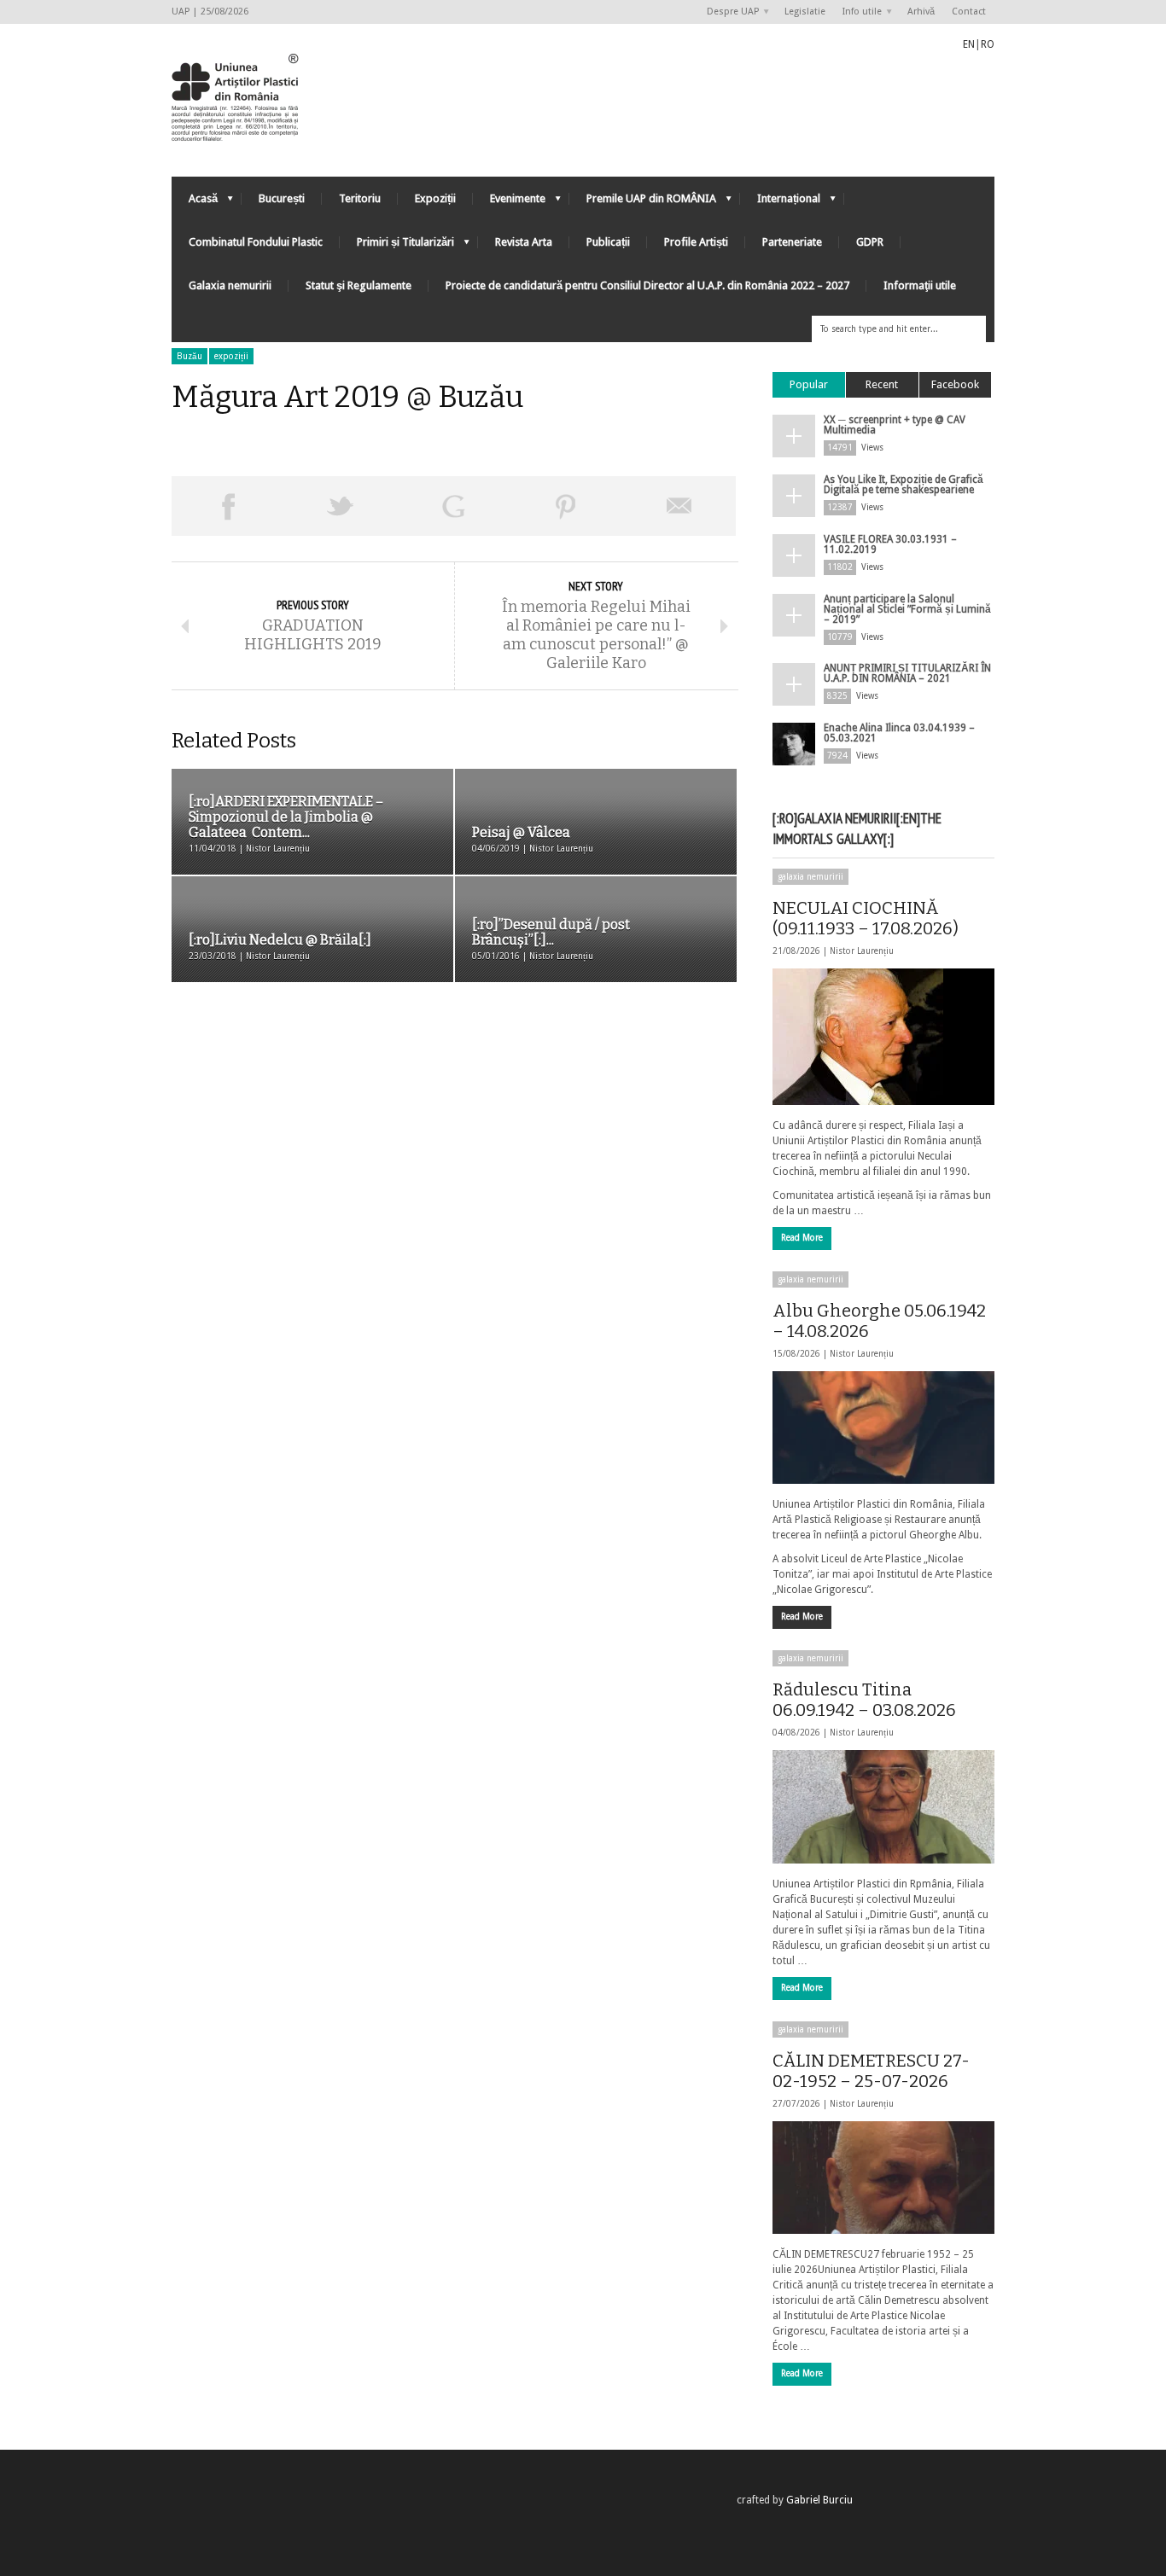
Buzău (189, 356)
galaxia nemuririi (810, 877)
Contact (969, 12)
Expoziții (435, 198)
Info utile (858, 12)
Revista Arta (524, 242)
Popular (809, 384)
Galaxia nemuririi (230, 285)
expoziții (231, 356)
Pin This (566, 506)
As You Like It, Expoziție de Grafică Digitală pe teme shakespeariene (904, 485)
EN (969, 44)
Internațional (780, 203)
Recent (882, 384)
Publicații (608, 242)
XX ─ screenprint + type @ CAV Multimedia (895, 425)
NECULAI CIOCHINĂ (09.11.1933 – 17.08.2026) (866, 918)
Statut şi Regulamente (359, 285)
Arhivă (921, 12)
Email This (679, 506)
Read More (802, 1238)
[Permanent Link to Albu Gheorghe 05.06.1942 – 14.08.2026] (883, 1428)
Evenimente (509, 203)
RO (988, 44)
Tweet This (341, 506)
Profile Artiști (696, 242)
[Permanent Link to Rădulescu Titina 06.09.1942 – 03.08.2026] (883, 1806)
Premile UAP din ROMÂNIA (643, 203)
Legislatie (805, 12)
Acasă (195, 203)
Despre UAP (729, 12)
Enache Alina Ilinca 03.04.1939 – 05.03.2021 (899, 733)
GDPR (870, 242)
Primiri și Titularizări (397, 246)
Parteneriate (792, 242)
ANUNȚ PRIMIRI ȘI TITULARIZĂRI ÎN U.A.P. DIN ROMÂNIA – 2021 (907, 673)
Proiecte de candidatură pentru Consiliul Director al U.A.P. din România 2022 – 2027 (647, 285)
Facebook (955, 384)
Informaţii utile (920, 285)
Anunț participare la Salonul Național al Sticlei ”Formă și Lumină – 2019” (907, 609)
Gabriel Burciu (819, 2500)
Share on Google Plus (453, 506)
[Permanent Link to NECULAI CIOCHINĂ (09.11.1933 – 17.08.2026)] (883, 1037)
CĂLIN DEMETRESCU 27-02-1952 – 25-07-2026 (871, 2071)
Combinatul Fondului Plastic (256, 242)
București (282, 198)
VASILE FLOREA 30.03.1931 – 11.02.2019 (890, 544)
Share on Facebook (228, 506)
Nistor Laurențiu (862, 951)
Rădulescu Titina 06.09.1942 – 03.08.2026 (864, 1700)
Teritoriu (360, 198)
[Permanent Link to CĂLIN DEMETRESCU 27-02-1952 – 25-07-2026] (883, 2178)
